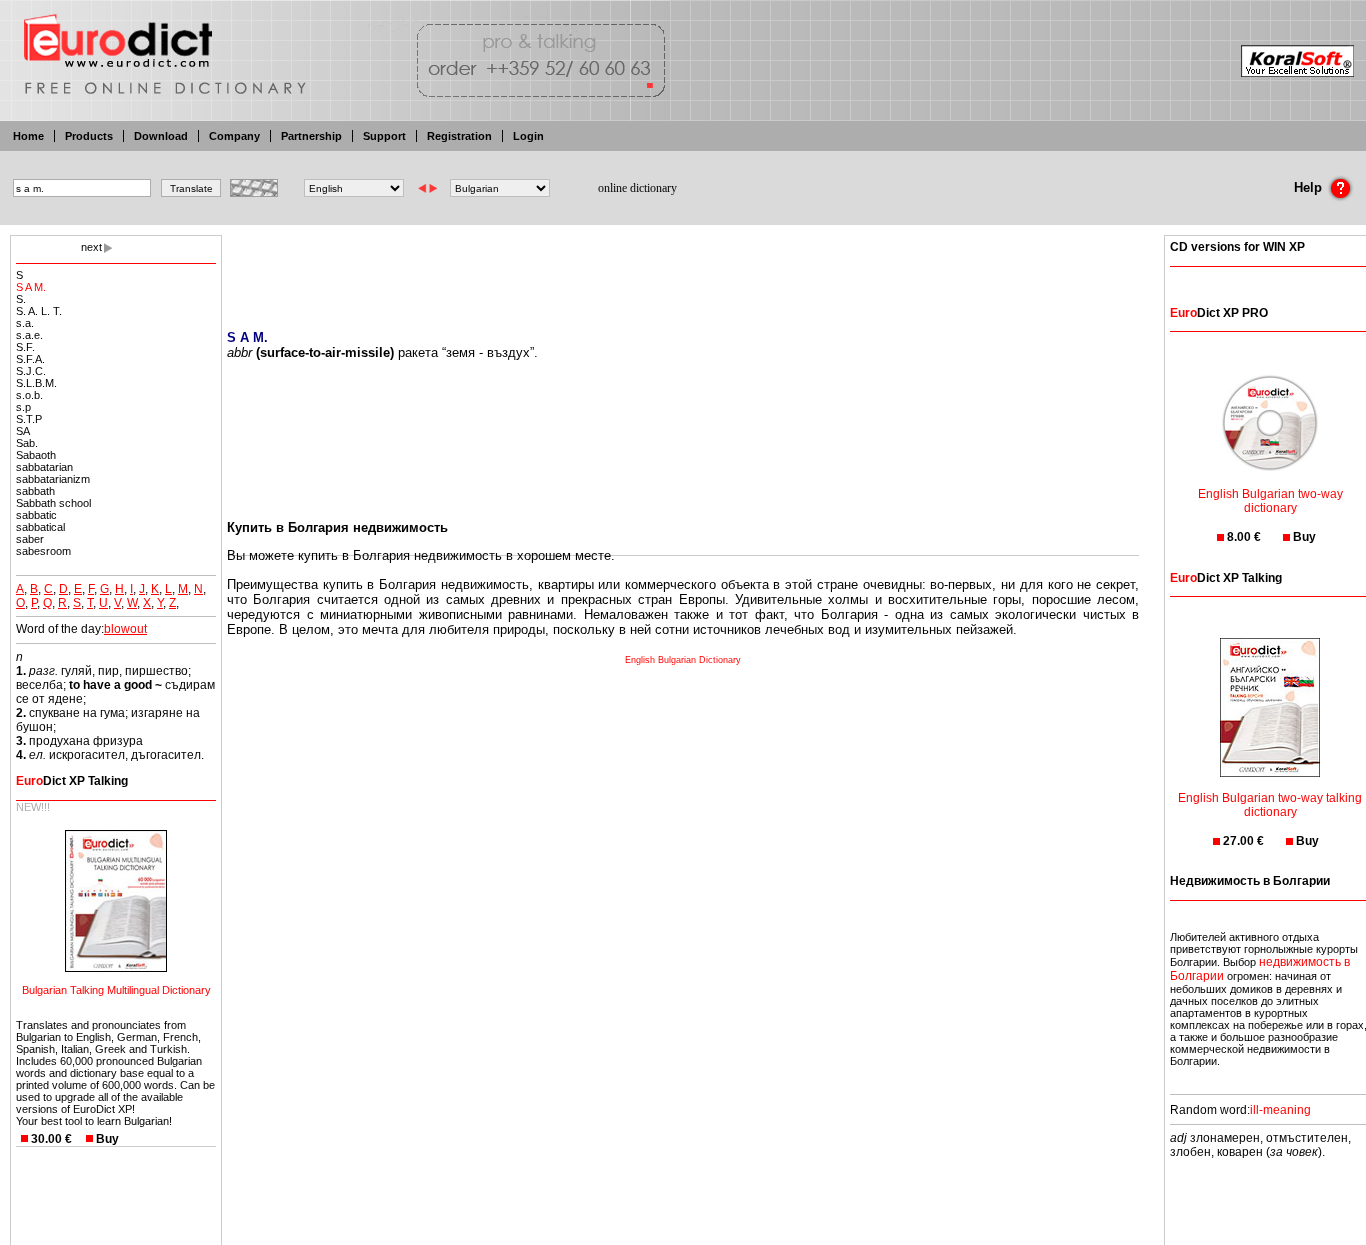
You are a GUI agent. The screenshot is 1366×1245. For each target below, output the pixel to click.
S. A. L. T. (39, 311)
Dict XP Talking (72, 781)
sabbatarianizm (53, 479)
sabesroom (43, 551)
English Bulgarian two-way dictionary (1270, 501)
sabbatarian (44, 467)
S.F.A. (30, 359)
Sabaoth (36, 455)
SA (23, 431)
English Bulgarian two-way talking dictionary (1270, 805)
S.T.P (29, 419)
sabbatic (36, 515)
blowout (125, 629)
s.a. (25, 323)
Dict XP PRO (1219, 313)
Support (384, 136)
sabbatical (40, 527)
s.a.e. (29, 335)
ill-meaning (1280, 1110)
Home (28, 136)
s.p (23, 407)
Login (528, 136)
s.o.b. (29, 395)
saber (30, 539)
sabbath (35, 491)
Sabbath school (53, 503)
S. (21, 299)
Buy (107, 1139)
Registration (459, 136)
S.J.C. (31, 371)
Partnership (311, 136)
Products (89, 136)
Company (234, 136)
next (91, 247)
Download (161, 136)
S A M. (31, 287)
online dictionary (637, 188)
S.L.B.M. (36, 383)
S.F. (25, 347)
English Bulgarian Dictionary (683, 660)
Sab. (27, 443)
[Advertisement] (683, 270)
